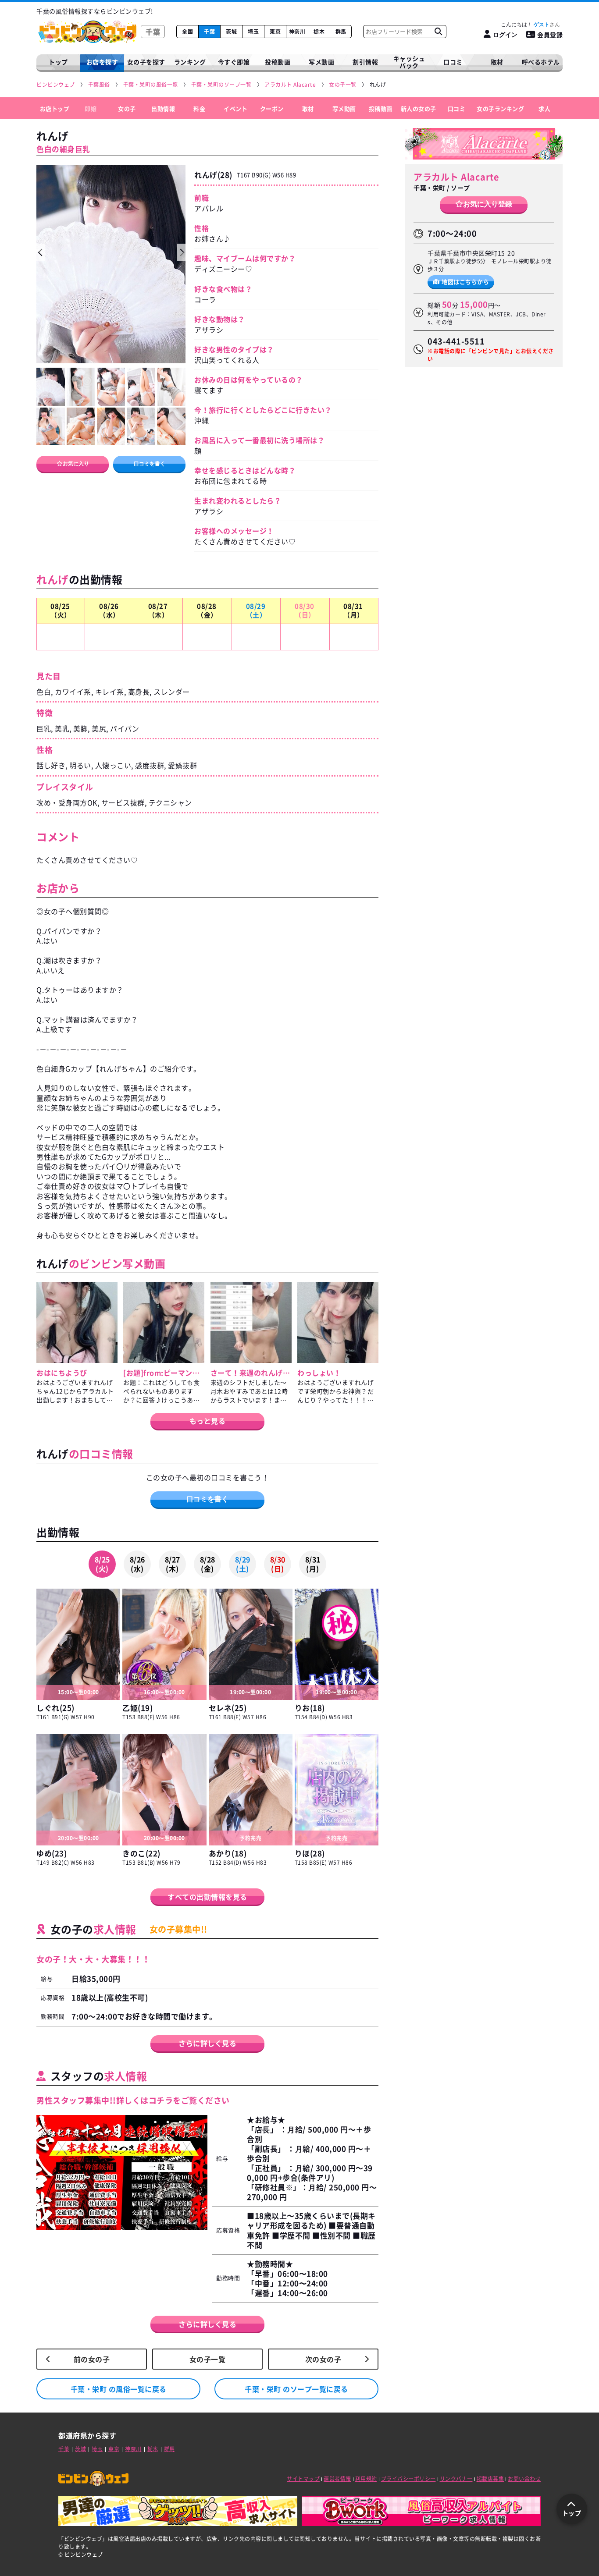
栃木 (319, 32)
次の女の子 (323, 2359)
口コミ (453, 62)
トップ (58, 62)
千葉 (209, 32)
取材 (308, 108)
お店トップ (55, 108)
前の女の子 (92, 2359)
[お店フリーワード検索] (438, 32)
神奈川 (297, 32)
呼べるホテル (541, 62)
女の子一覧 (208, 2359)
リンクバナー (456, 2479)
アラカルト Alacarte (456, 177)
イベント (235, 108)
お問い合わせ (524, 2479)
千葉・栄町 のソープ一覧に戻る (296, 2389)
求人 (544, 108)
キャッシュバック (409, 62)
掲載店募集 (490, 2479)
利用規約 (366, 2479)
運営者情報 (337, 2479)
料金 (199, 108)
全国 (187, 32)
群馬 (341, 32)
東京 (275, 32)
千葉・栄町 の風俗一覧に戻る (119, 2389)
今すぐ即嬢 (234, 62)
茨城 (231, 32)
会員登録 (550, 35)
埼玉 (253, 32)
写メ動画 (321, 62)
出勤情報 (163, 108)
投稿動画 (278, 62)
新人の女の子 (419, 108)
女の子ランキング (500, 108)
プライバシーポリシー (408, 2479)
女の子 (127, 108)
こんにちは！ (525, 25)
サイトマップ (303, 2479)
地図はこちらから (465, 281)
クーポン (272, 108)
